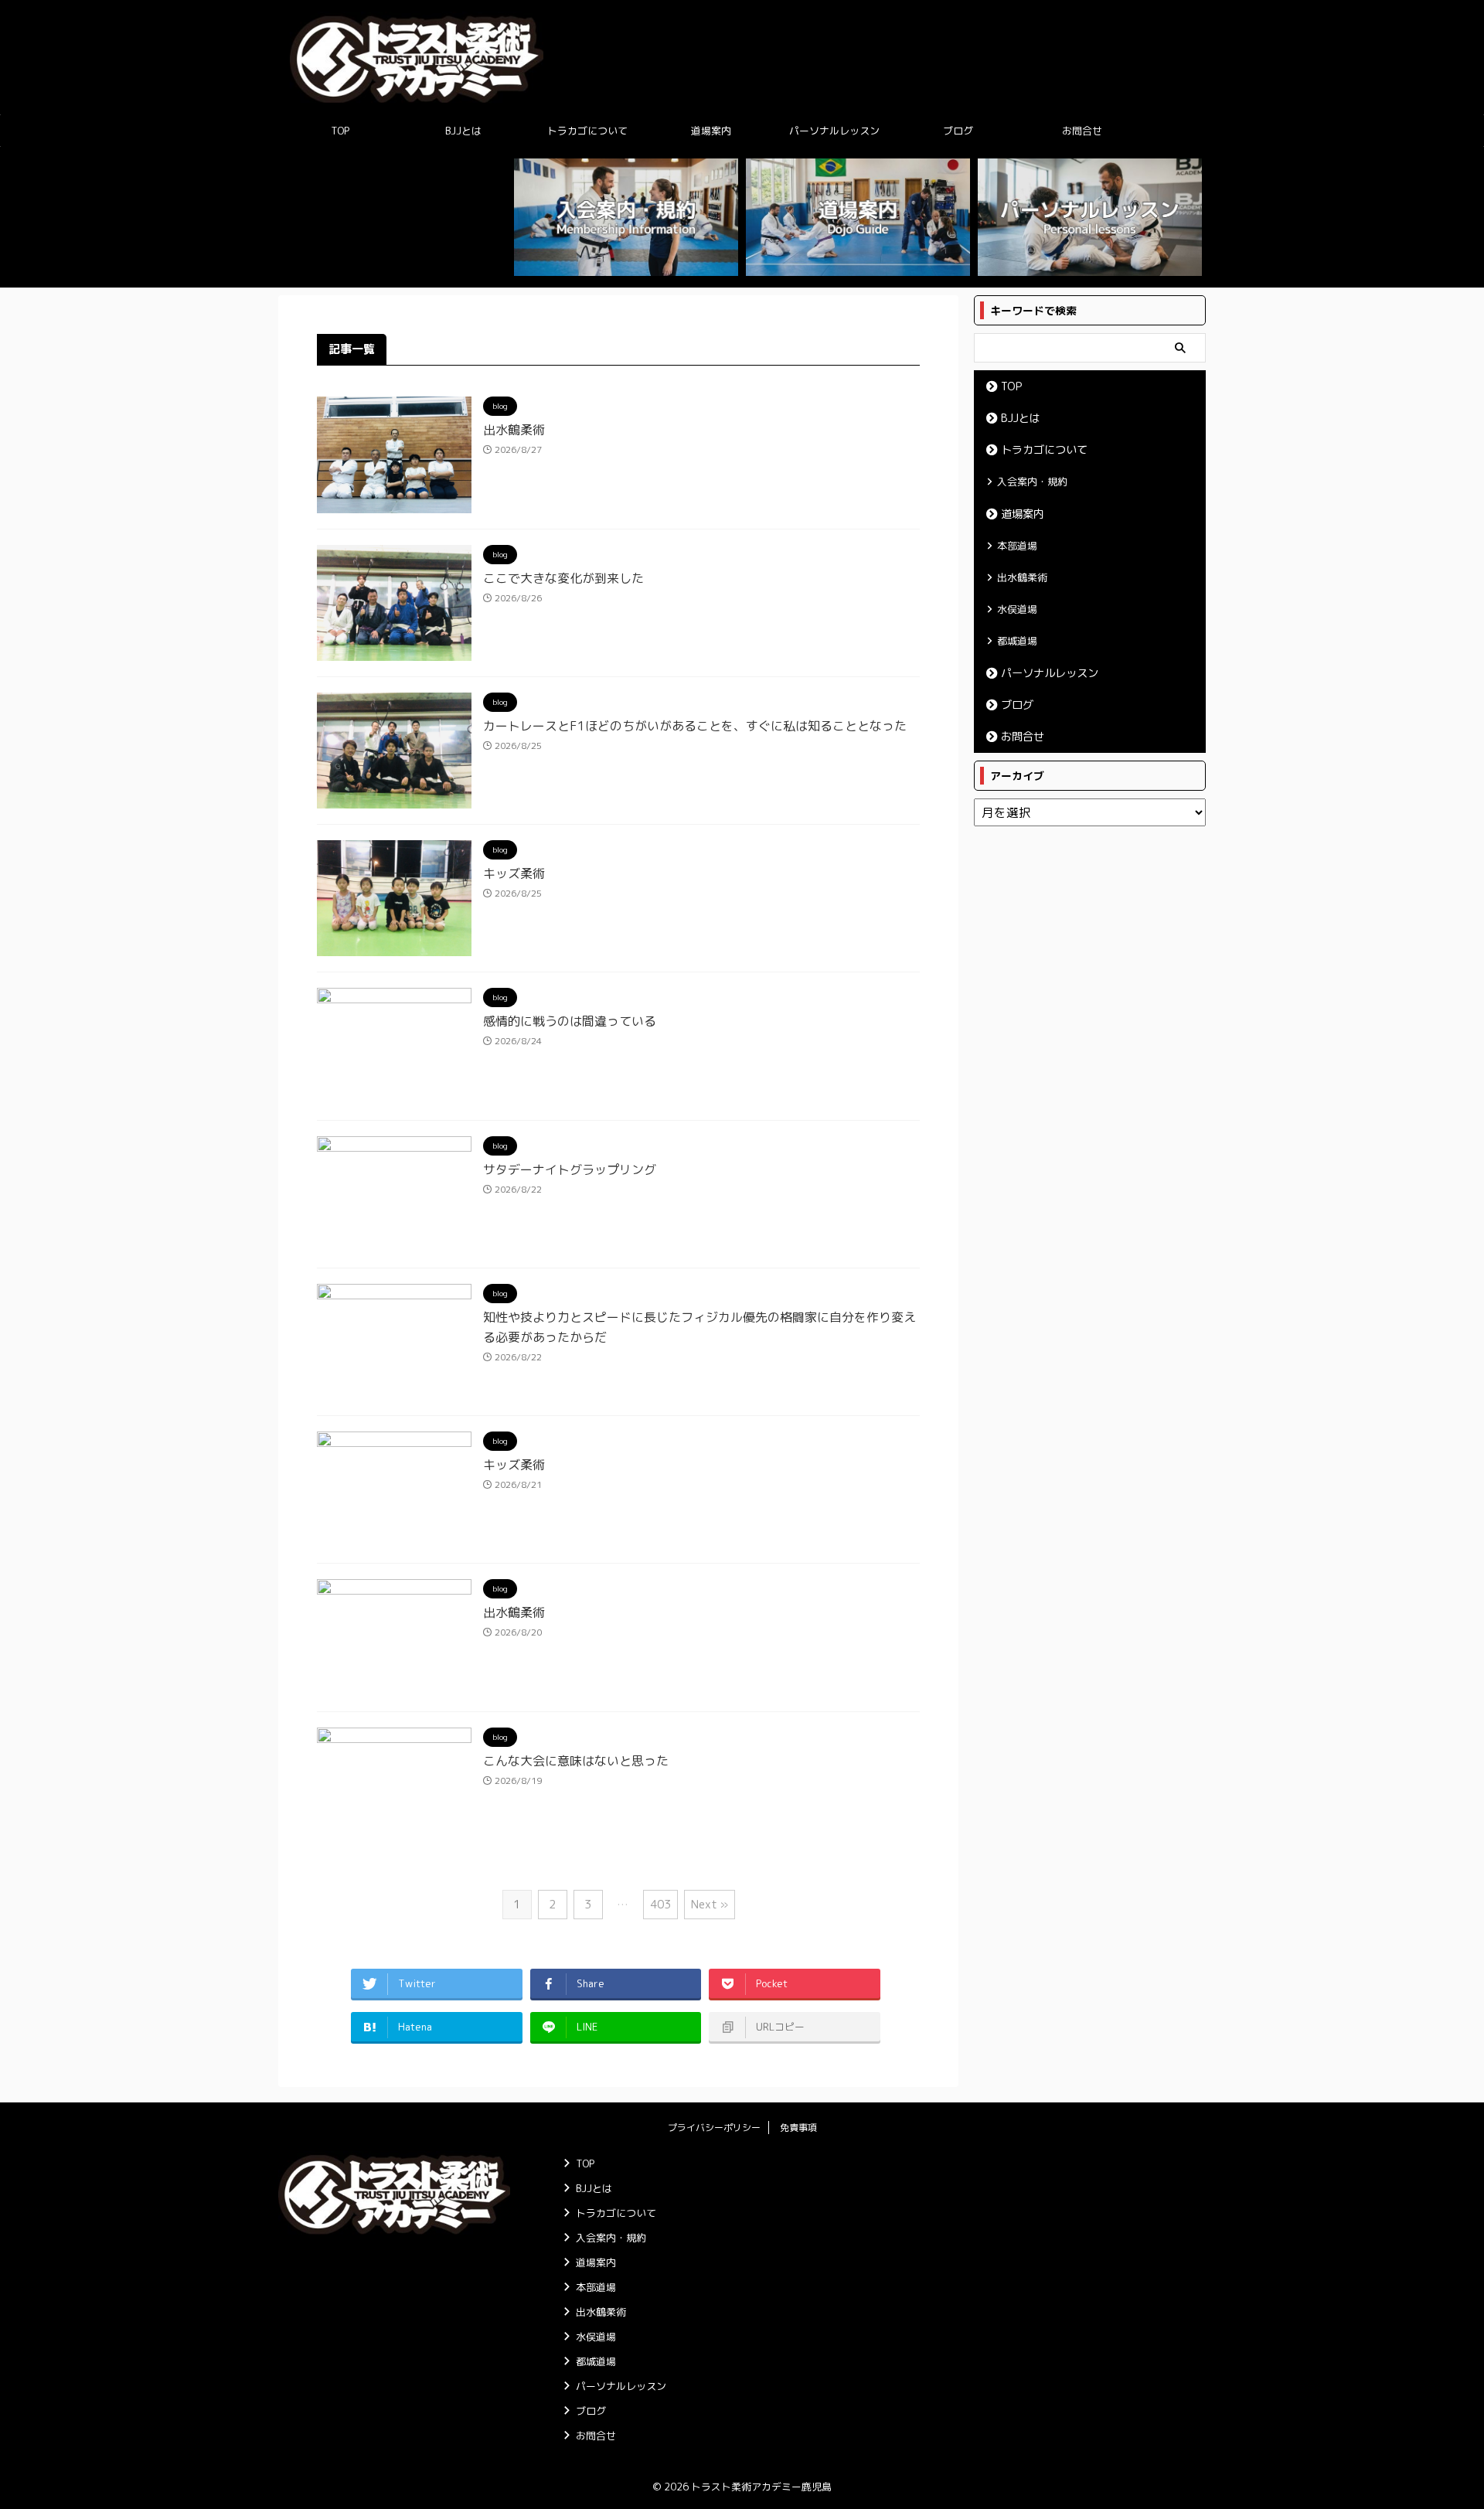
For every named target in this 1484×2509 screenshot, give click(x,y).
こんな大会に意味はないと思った (576, 1761)
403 (660, 1904)
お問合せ (1082, 131)
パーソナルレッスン (834, 131)
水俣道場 (1017, 609)
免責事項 (798, 2128)
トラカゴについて (587, 131)
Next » (710, 1904)
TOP (340, 131)
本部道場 (1017, 546)
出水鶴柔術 (514, 430)
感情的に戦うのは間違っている (570, 1021)
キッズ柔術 (514, 873)
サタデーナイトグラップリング (570, 1169)
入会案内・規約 (1032, 482)
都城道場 (1017, 641)
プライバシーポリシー (714, 2128)
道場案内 (711, 131)
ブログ (958, 131)
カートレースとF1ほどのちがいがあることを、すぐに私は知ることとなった (695, 726)
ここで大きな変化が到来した (563, 578)
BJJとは (463, 131)
